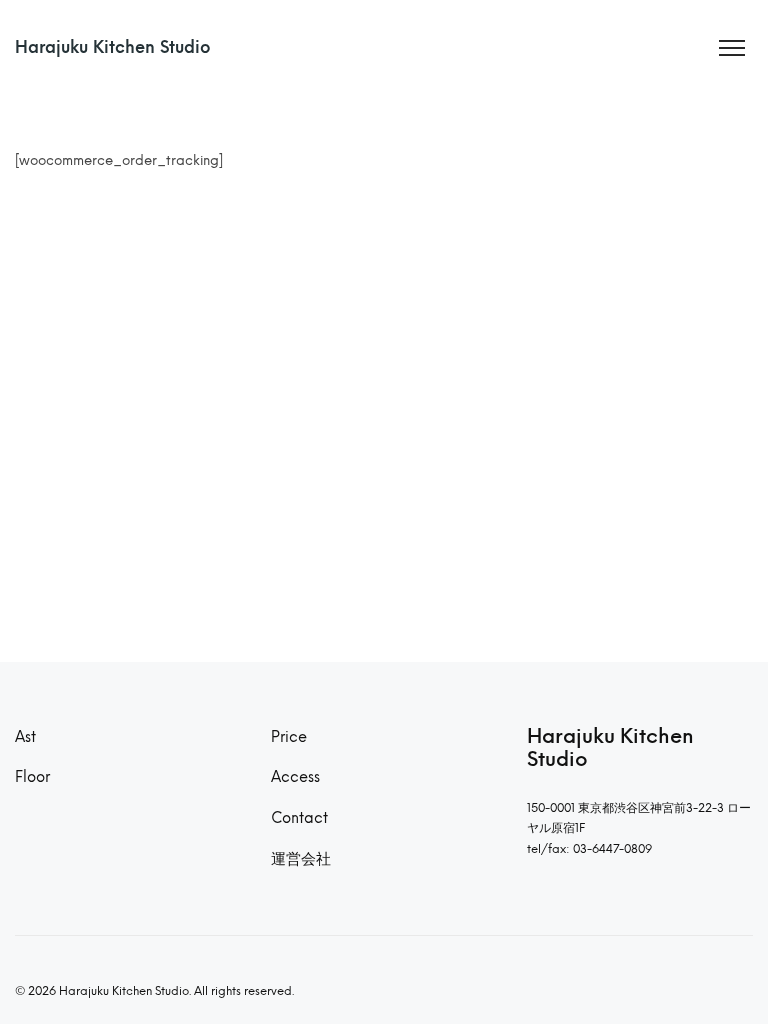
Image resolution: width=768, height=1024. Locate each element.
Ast (25, 737)
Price (289, 737)
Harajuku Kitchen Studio (113, 47)
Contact (299, 818)
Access (295, 777)
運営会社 (301, 859)
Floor (32, 777)
